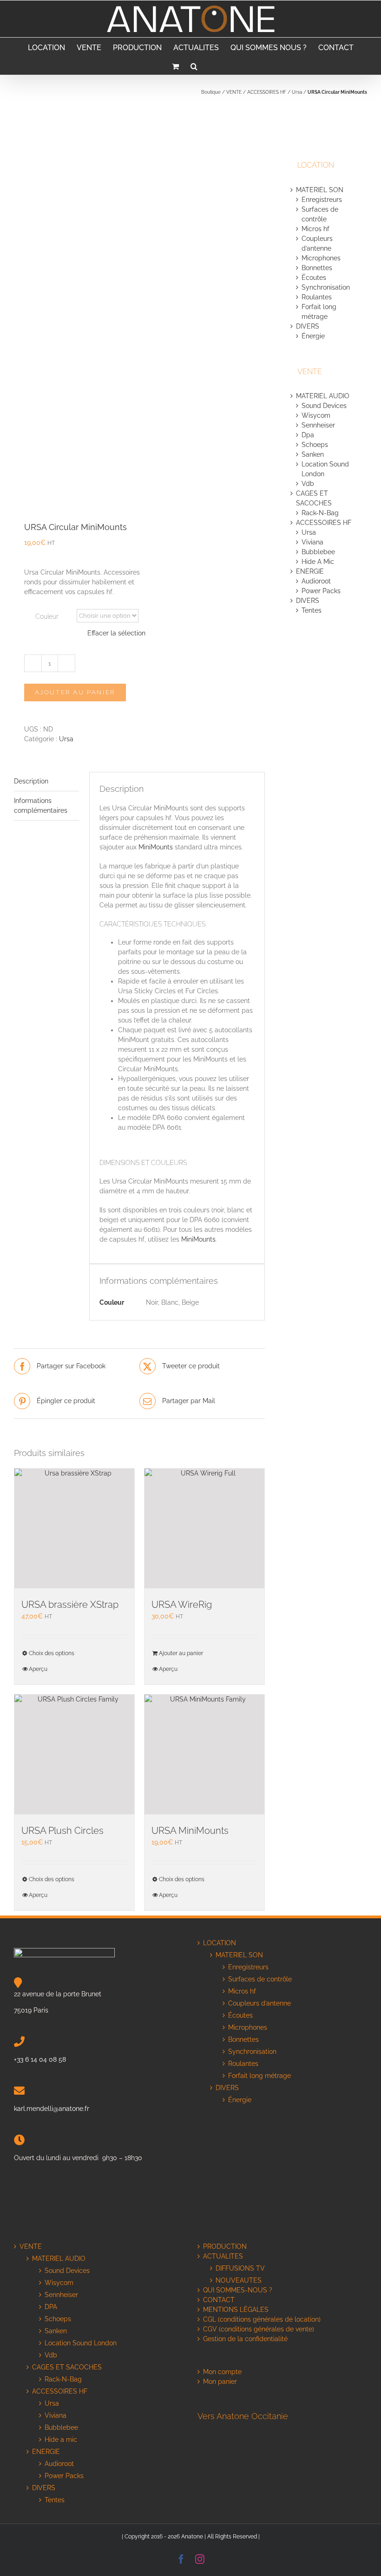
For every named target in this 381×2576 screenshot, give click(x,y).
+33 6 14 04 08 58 (40, 2059)
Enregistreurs (322, 200)
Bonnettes (317, 268)
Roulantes (317, 297)
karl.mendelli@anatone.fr (52, 2109)
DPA (51, 2307)
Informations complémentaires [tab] (41, 806)
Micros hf (315, 229)
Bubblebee (318, 552)
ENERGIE (310, 571)
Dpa (308, 435)
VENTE (234, 92)
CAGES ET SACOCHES (67, 2367)
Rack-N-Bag (320, 513)
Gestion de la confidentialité (245, 2339)
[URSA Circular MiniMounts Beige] (74, 303)
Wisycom (316, 415)
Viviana (312, 542)
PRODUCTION (225, 2246)
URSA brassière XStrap (70, 1605)
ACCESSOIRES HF (267, 92)
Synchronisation (326, 287)
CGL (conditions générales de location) (262, 2319)
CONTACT (219, 2300)
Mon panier (220, 2382)
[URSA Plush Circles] (74, 1754)
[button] (194, 65)
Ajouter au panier (75, 692)
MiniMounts (156, 847)
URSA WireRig (182, 1605)
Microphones (321, 258)
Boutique (211, 92)
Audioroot (316, 581)
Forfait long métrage (259, 2076)
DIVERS (309, 326)
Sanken (313, 454)
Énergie (313, 336)
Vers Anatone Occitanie (243, 2416)
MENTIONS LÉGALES (236, 2310)
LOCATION (220, 1943)
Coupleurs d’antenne (259, 2003)
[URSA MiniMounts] (204, 1754)
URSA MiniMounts (190, 1831)
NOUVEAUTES (239, 2280)
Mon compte (222, 2372)
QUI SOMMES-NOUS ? (238, 2290)
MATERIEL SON (320, 190)
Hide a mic (61, 2440)
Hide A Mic (318, 562)
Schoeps (315, 445)
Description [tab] (31, 781)
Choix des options (52, 1653)
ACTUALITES (223, 2256)
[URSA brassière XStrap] (74, 1528)
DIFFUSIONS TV (240, 2268)
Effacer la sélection (116, 633)
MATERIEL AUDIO (323, 396)
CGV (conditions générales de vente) (259, 2329)
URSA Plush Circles (62, 1831)
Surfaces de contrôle (260, 1979)
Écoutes (314, 278)
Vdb (308, 484)
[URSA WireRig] (204, 1528)
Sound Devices (324, 406)
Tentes (312, 610)
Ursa (297, 92)
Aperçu (38, 1669)
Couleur (47, 616)
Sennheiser (318, 425)
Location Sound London (81, 2343)
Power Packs (321, 591)
